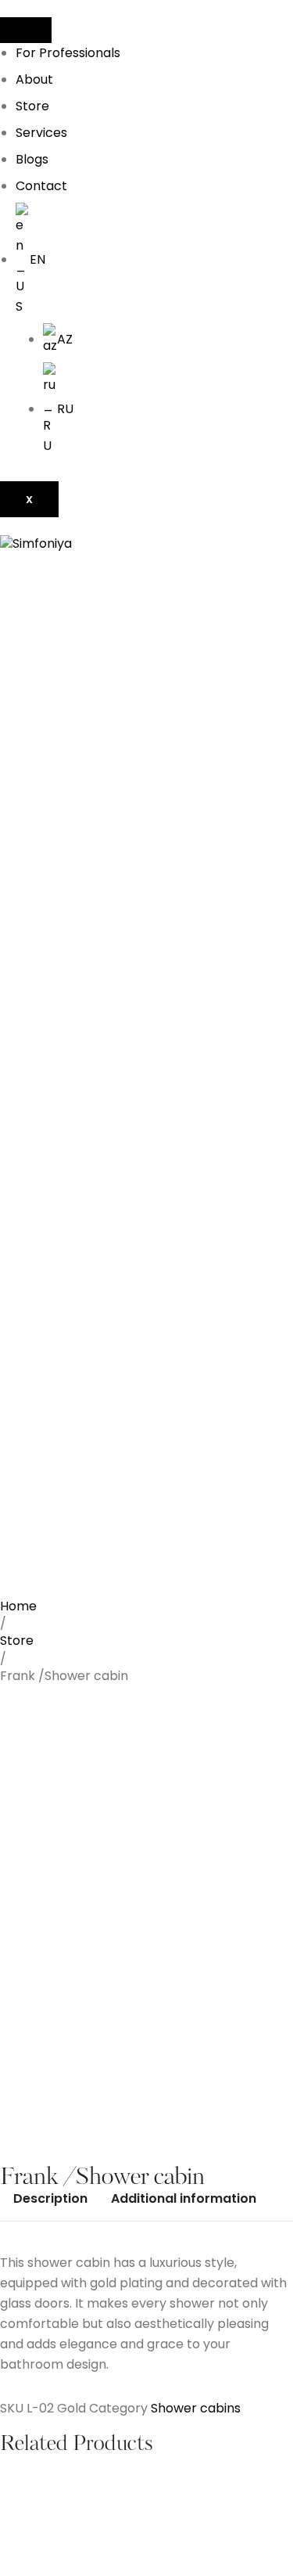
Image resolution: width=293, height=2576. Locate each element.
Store (32, 106)
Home (18, 1606)
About (34, 79)
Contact (41, 186)
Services (41, 133)
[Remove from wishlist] (26, 2035)
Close (120, 2137)
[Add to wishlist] (26, 2009)
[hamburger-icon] (26, 30)
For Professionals (68, 53)
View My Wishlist (50, 2137)
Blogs (32, 159)
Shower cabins (196, 2408)
